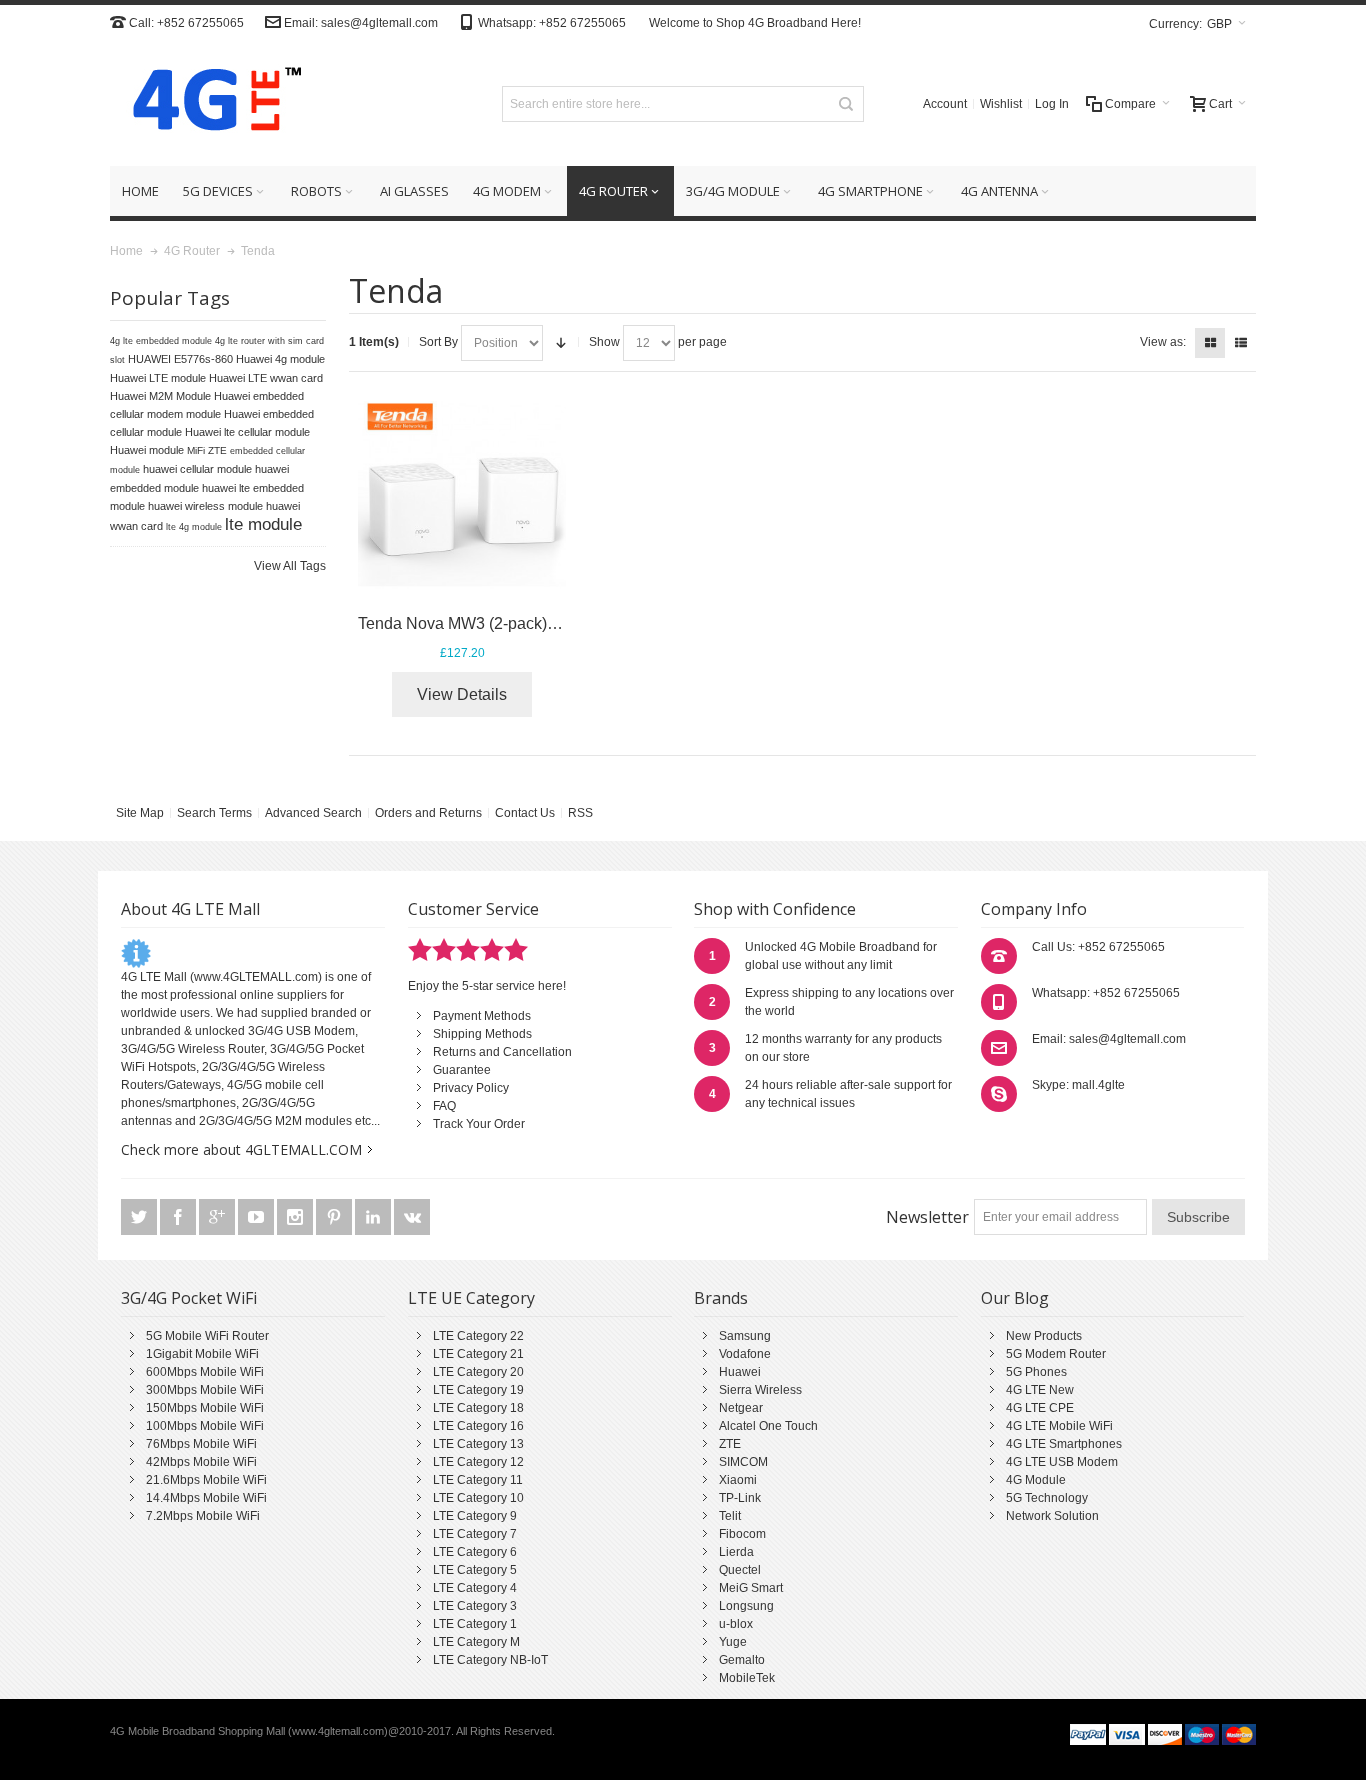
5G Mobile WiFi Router (207, 1336)
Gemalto (742, 1660)
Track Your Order (479, 1124)
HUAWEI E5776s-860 (180, 359)
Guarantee (462, 1070)
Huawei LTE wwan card (266, 378)
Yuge (733, 1642)
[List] (1241, 343)
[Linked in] (374, 1217)
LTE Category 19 (478, 1390)
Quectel (740, 1570)
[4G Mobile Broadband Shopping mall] (210, 103)
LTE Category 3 (475, 1606)
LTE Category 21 (478, 1354)
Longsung (746, 1606)
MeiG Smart (751, 1588)
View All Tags (290, 566)
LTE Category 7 (475, 1534)
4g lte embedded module (161, 341)
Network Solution (1052, 1516)
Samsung (745, 1336)
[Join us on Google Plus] (218, 1217)
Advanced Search (313, 813)
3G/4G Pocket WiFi (189, 1298)
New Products (1044, 1336)
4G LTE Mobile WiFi (1059, 1426)
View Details (462, 694)
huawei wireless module (205, 506)
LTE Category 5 (475, 1570)
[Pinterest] (335, 1217)
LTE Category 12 (478, 1462)
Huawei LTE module (158, 378)
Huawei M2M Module (160, 396)
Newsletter (927, 1217)
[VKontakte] (412, 1217)
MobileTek (747, 1678)
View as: (1163, 342)
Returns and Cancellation (502, 1052)
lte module (263, 524)
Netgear (741, 1408)
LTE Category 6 (475, 1552)
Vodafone (745, 1354)
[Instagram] (296, 1217)
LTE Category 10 (478, 1498)
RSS (580, 813)
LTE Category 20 (478, 1372)
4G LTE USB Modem (1062, 1462)
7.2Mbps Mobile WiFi (203, 1516)
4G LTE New (1040, 1390)
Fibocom (742, 1534)
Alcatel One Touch (768, 1426)
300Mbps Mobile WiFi (205, 1390)
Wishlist (1001, 104)
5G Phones (1036, 1372)
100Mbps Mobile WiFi (205, 1426)
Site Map (140, 813)
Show (604, 342)
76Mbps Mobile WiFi (201, 1444)
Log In (1052, 104)
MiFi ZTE (207, 450)
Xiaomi (738, 1480)
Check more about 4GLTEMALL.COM (241, 1149)
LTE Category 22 (478, 1336)
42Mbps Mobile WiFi (201, 1462)
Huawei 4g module (280, 359)
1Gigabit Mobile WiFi (202, 1354)
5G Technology (1047, 1498)
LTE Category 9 (475, 1516)
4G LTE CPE (1040, 1408)
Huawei (740, 1372)
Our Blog (1015, 1298)
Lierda (736, 1552)
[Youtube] (257, 1217)
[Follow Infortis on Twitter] (140, 1217)
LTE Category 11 (478, 1480)
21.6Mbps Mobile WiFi (206, 1480)
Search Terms (214, 813)
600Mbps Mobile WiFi (205, 1372)
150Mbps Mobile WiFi (205, 1408)
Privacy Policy (471, 1088)
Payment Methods (482, 1016)
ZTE (730, 1444)
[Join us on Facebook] (179, 1217)
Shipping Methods (482, 1034)
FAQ (444, 1106)
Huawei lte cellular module (247, 432)
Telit (730, 1516)
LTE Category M (476, 1642)
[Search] (846, 104)
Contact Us (525, 813)
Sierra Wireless (760, 1390)
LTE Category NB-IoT (490, 1660)
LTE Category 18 (478, 1408)
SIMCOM (743, 1462)
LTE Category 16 (478, 1426)
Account (945, 104)
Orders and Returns (428, 813)
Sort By (438, 342)
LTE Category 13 (478, 1444)
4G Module (1036, 1480)
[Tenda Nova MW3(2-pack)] (462, 494)
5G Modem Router (1056, 1354)
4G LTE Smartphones (1064, 1444)
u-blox (736, 1624)
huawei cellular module (197, 469)
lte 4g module (194, 527)
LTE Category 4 (475, 1588)
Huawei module (147, 450)
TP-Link (740, 1498)
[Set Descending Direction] (561, 343)
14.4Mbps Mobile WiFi (206, 1498)
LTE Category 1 (475, 1624)
